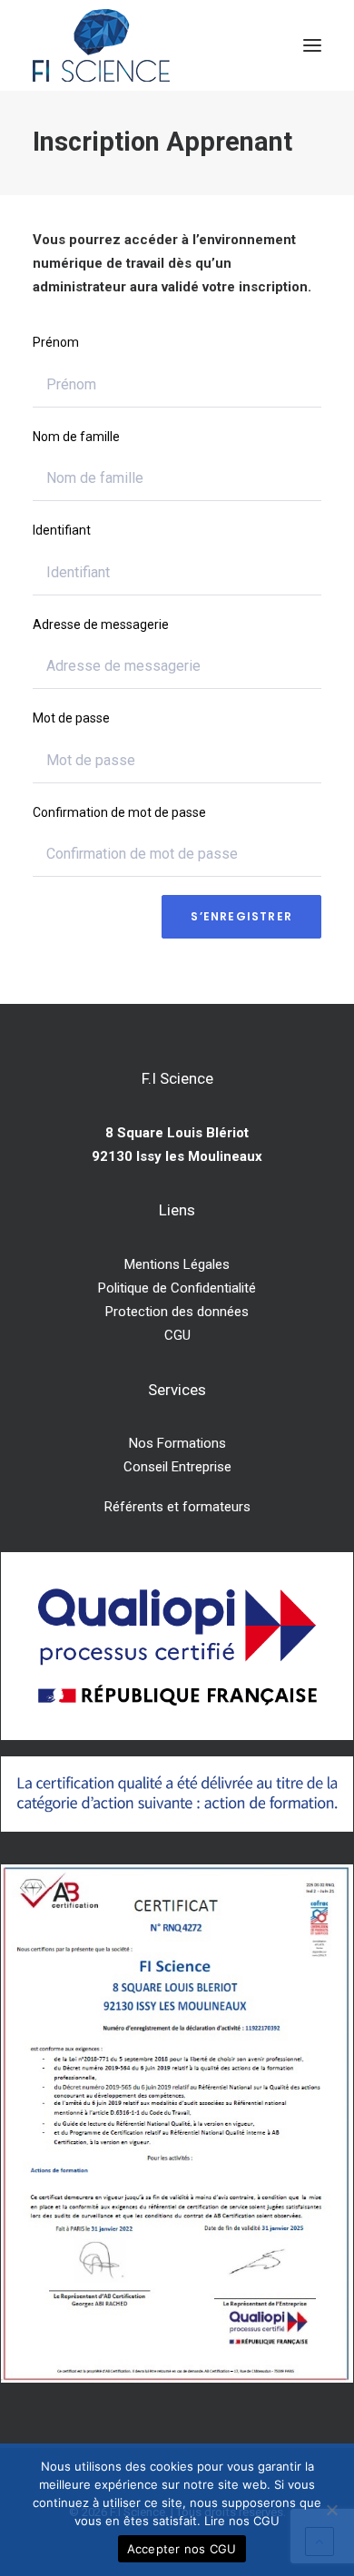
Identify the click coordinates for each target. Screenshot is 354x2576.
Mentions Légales (177, 1264)
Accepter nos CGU (182, 2549)
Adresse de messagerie (101, 624)
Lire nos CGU (242, 2521)
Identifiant (62, 530)
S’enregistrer (241, 916)
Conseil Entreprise (177, 1467)
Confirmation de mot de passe (119, 812)
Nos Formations (177, 1443)
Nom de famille (76, 437)
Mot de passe (71, 718)
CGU (177, 1335)
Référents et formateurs (177, 1507)
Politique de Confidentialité (177, 1288)
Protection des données (177, 1312)
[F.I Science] (101, 45)
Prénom (56, 342)
